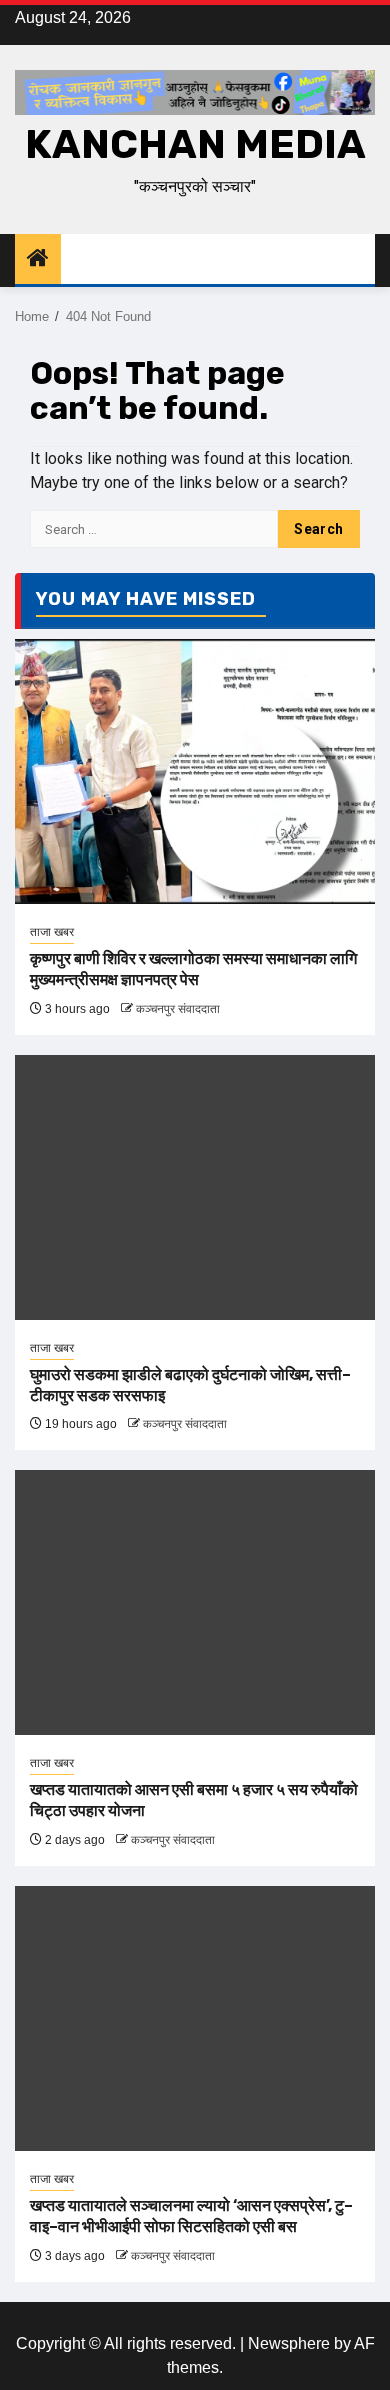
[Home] (38, 259)
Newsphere (289, 2343)
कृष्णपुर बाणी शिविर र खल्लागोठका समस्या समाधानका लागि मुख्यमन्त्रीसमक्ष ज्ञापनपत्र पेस (193, 969)
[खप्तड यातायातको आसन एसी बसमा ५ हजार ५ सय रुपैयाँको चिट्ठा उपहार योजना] (195, 1602)
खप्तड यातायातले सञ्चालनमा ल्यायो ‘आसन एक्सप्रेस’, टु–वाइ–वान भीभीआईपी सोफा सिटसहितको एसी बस (191, 2216)
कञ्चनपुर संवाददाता (178, 1009)
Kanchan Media (195, 144)
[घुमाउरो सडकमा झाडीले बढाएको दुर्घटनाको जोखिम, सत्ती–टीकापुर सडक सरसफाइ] (195, 1187)
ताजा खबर (52, 932)
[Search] (360, 259)
